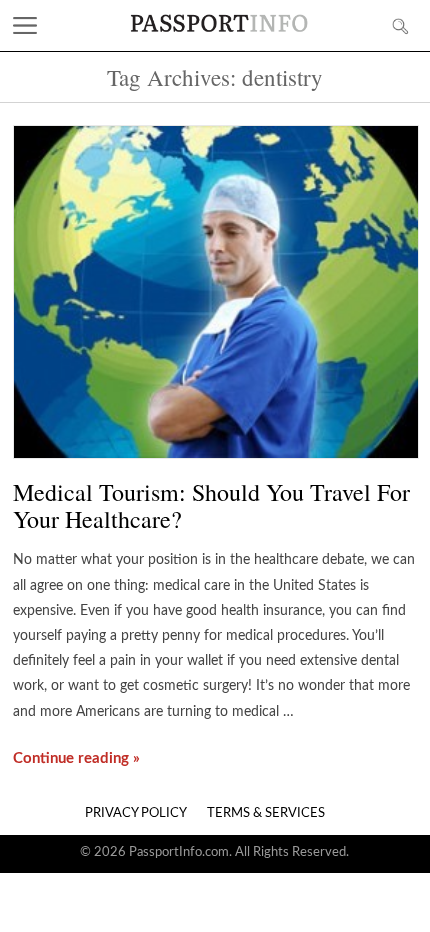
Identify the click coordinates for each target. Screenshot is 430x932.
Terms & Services (266, 813)
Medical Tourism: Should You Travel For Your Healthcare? (211, 505)
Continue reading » (76, 758)
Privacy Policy (136, 813)
